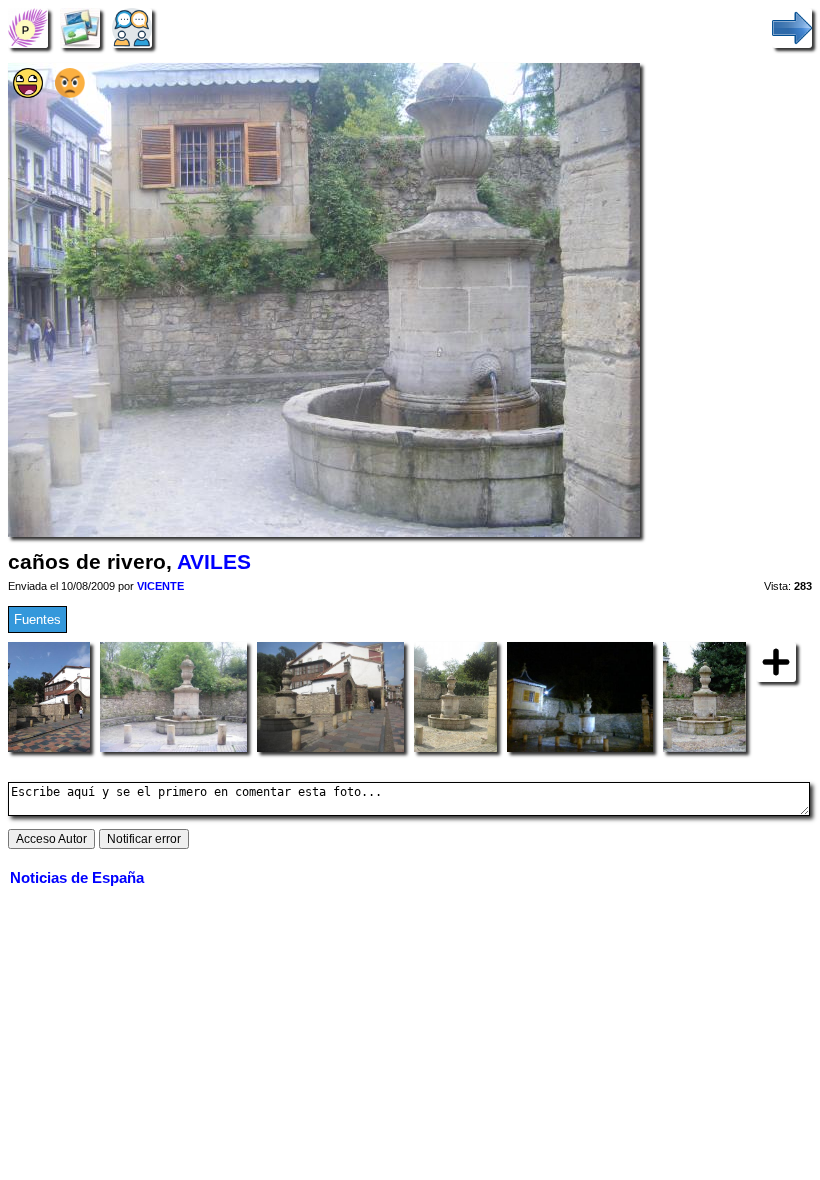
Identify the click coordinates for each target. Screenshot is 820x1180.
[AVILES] (28, 27)
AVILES (214, 562)
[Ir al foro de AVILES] (132, 27)
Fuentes (37, 619)
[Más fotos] (776, 661)
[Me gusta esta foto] (28, 93)
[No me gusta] (70, 93)
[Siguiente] (792, 27)
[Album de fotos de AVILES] (80, 27)
